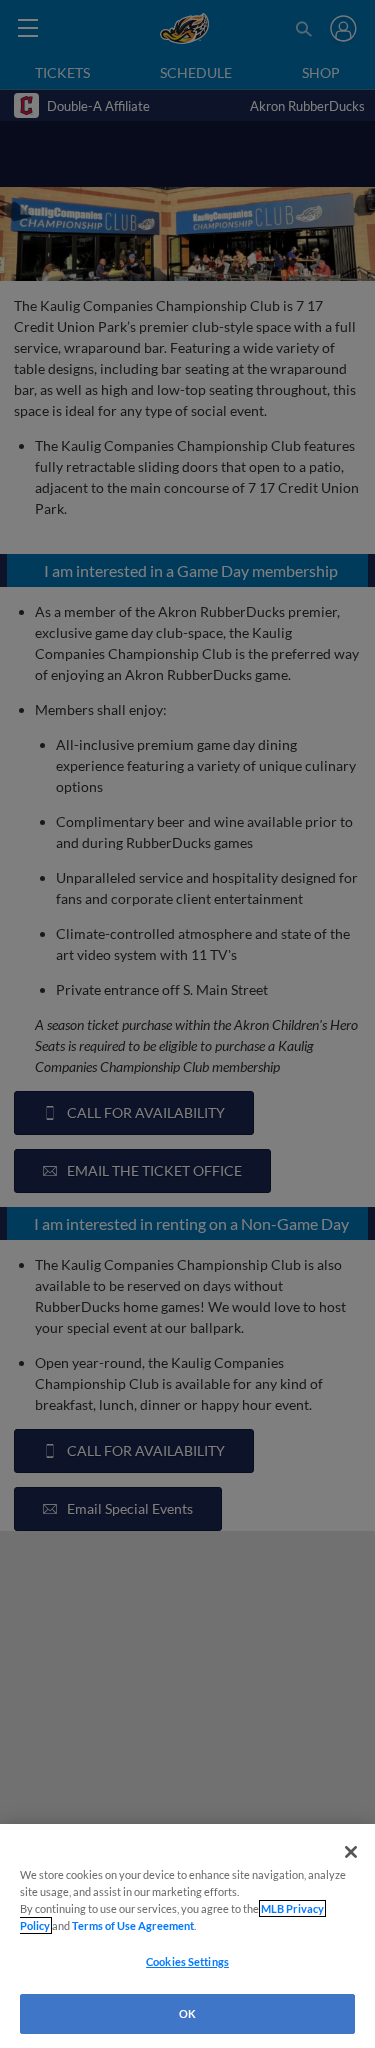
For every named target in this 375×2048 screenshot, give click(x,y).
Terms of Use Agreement (133, 1925)
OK (187, 2013)
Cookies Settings (187, 1961)
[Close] (351, 1852)
